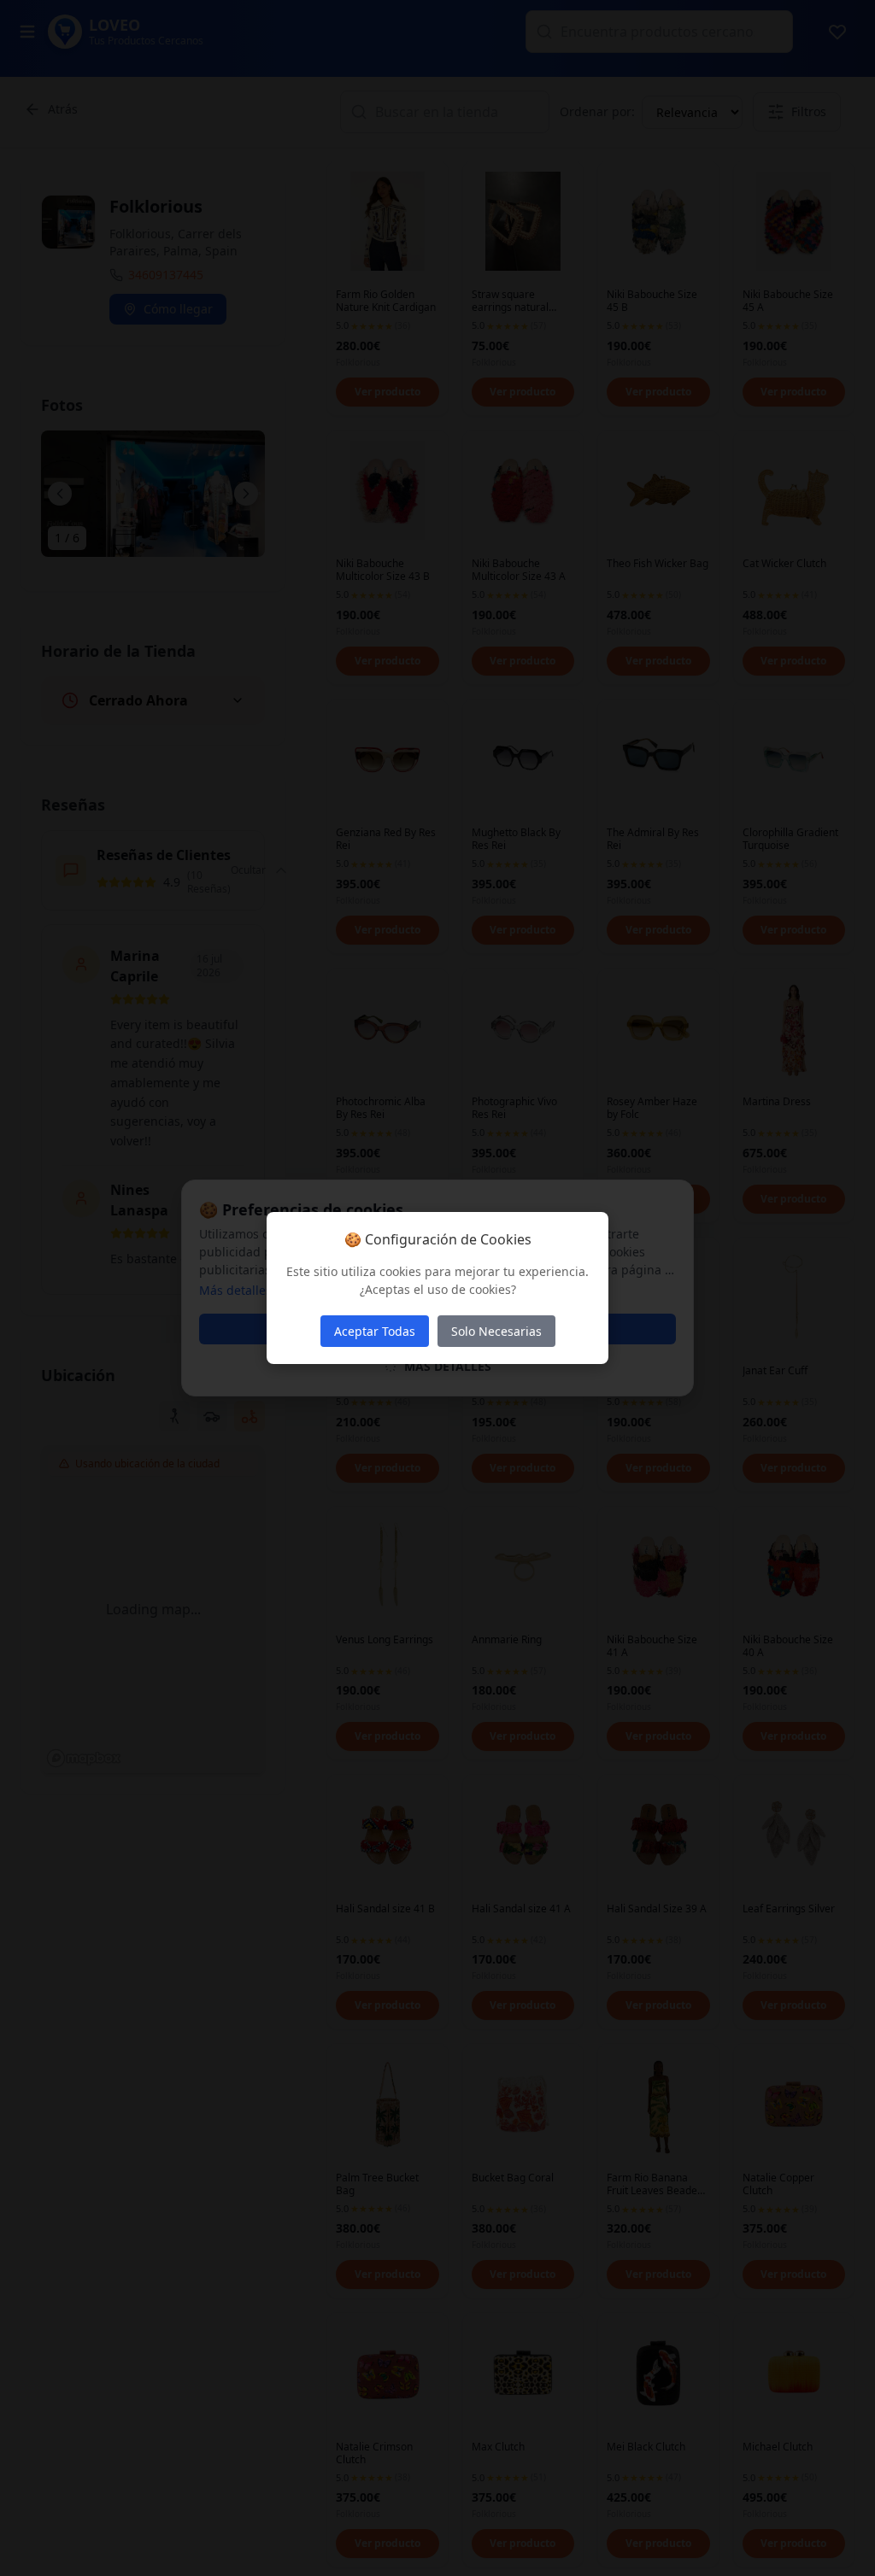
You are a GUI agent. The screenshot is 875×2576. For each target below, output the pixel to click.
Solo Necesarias (496, 1331)
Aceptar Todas (375, 1331)
